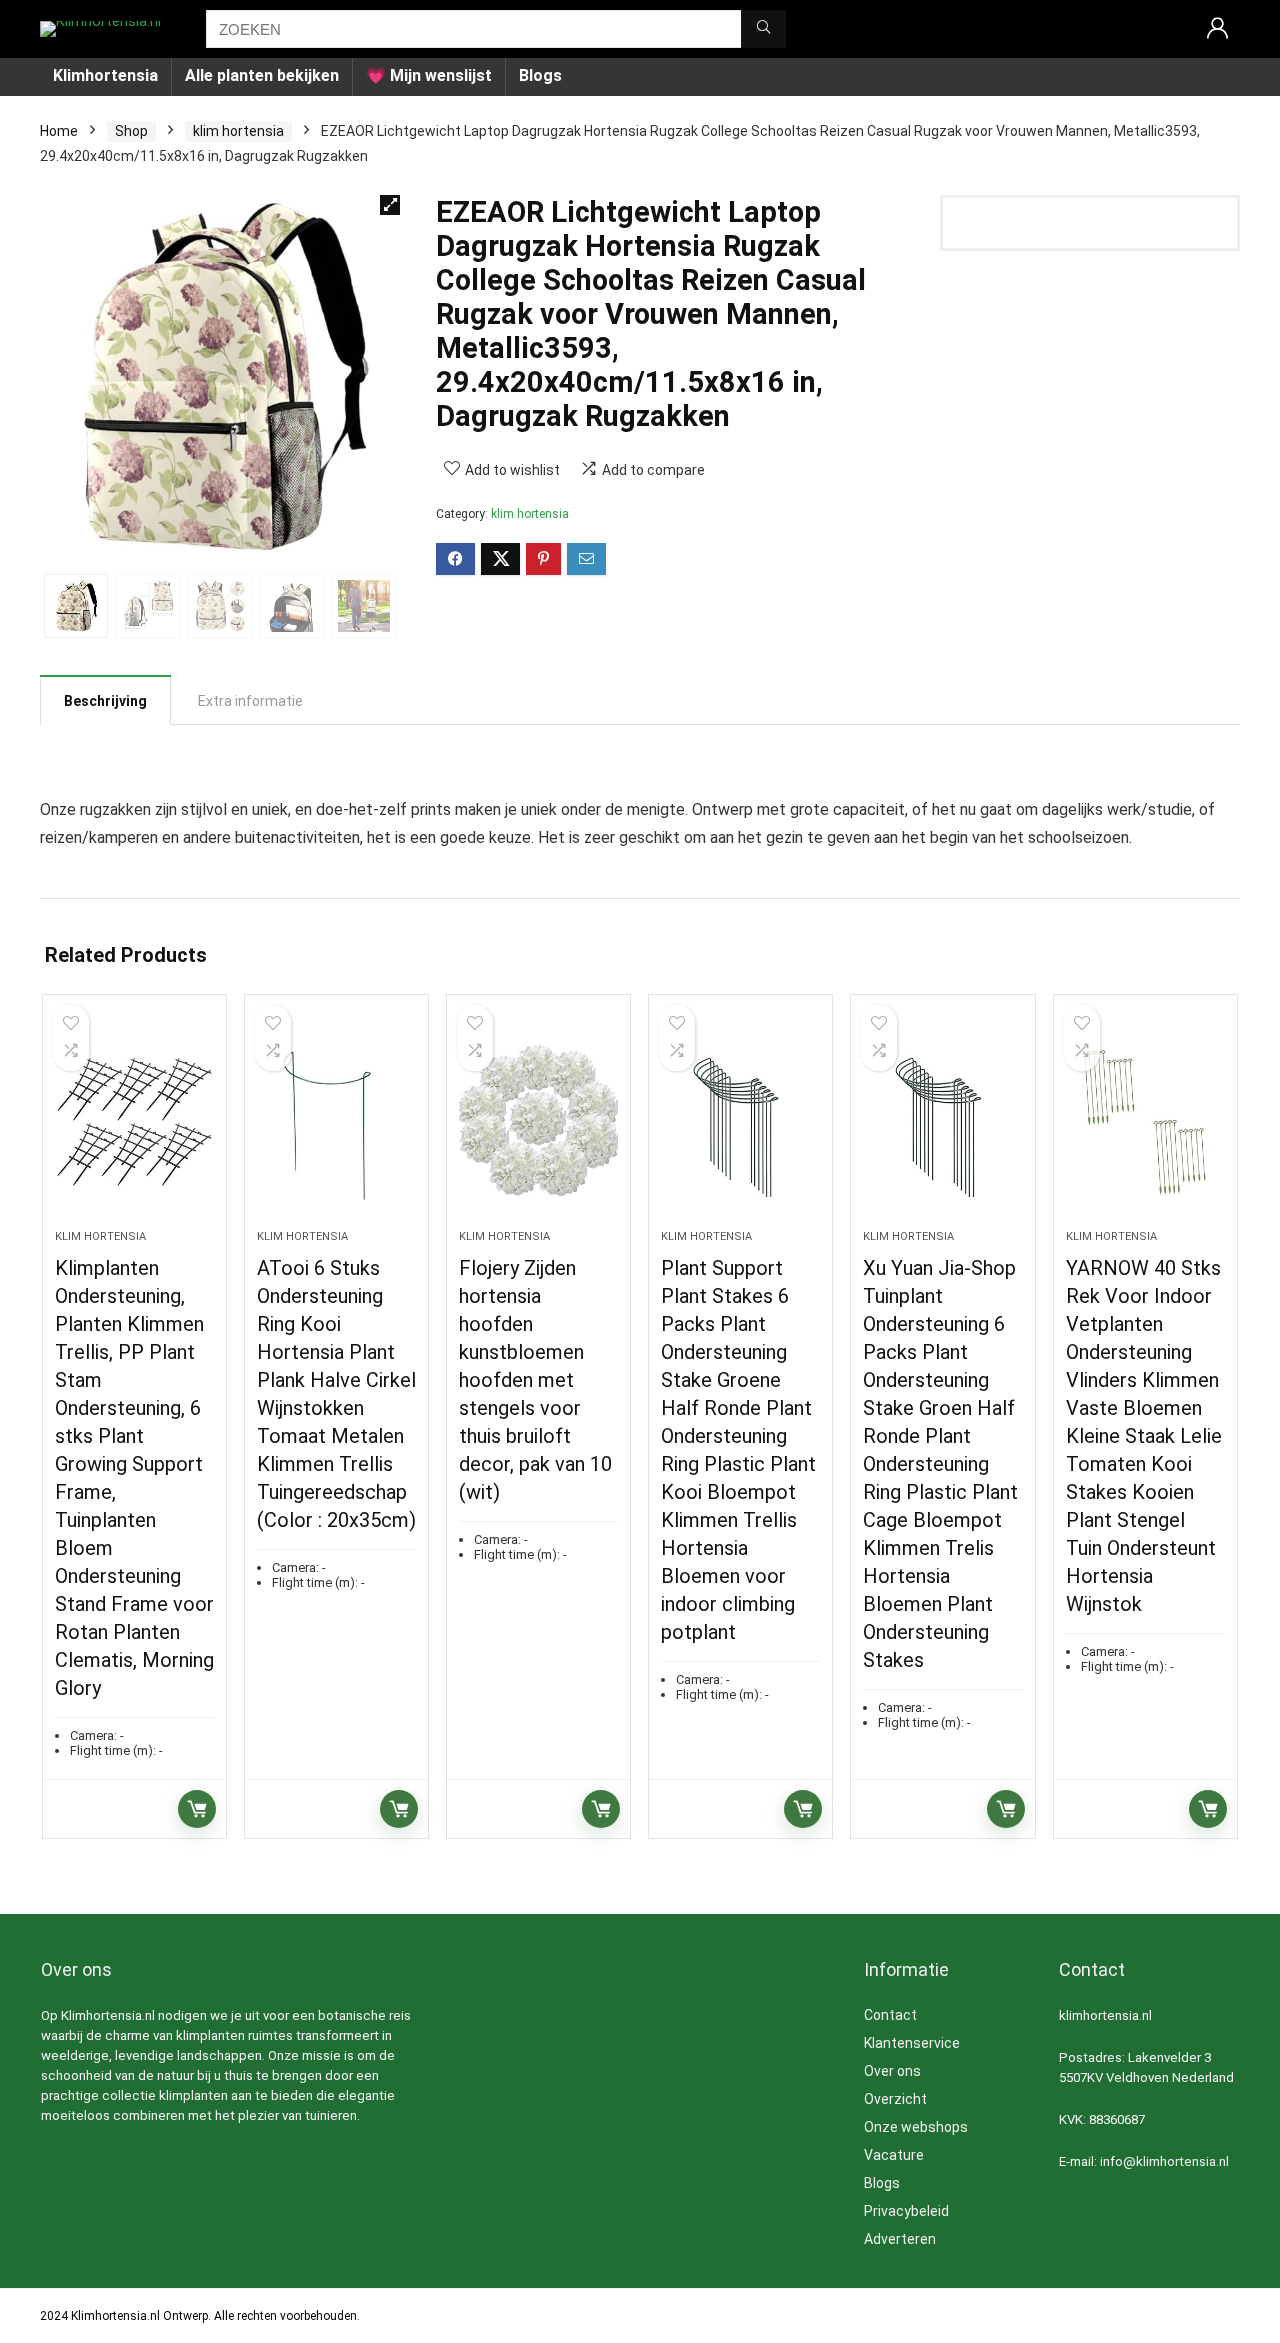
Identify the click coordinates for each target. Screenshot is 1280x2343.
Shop (131, 131)
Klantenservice (912, 2043)
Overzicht (895, 2099)
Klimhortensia (105, 75)
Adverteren (900, 2239)
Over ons (892, 2071)
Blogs (540, 75)
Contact (890, 2015)
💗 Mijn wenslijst (429, 75)
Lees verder (197, 1809)
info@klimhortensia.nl (1164, 2161)
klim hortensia (238, 131)
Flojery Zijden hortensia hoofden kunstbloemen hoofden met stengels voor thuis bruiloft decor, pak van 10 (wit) (535, 1380)
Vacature (894, 2155)
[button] (390, 205)
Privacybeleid (906, 2211)
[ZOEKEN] (763, 29)
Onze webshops (916, 2127)
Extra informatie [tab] (250, 701)
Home (59, 131)
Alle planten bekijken (262, 75)
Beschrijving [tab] (105, 701)
